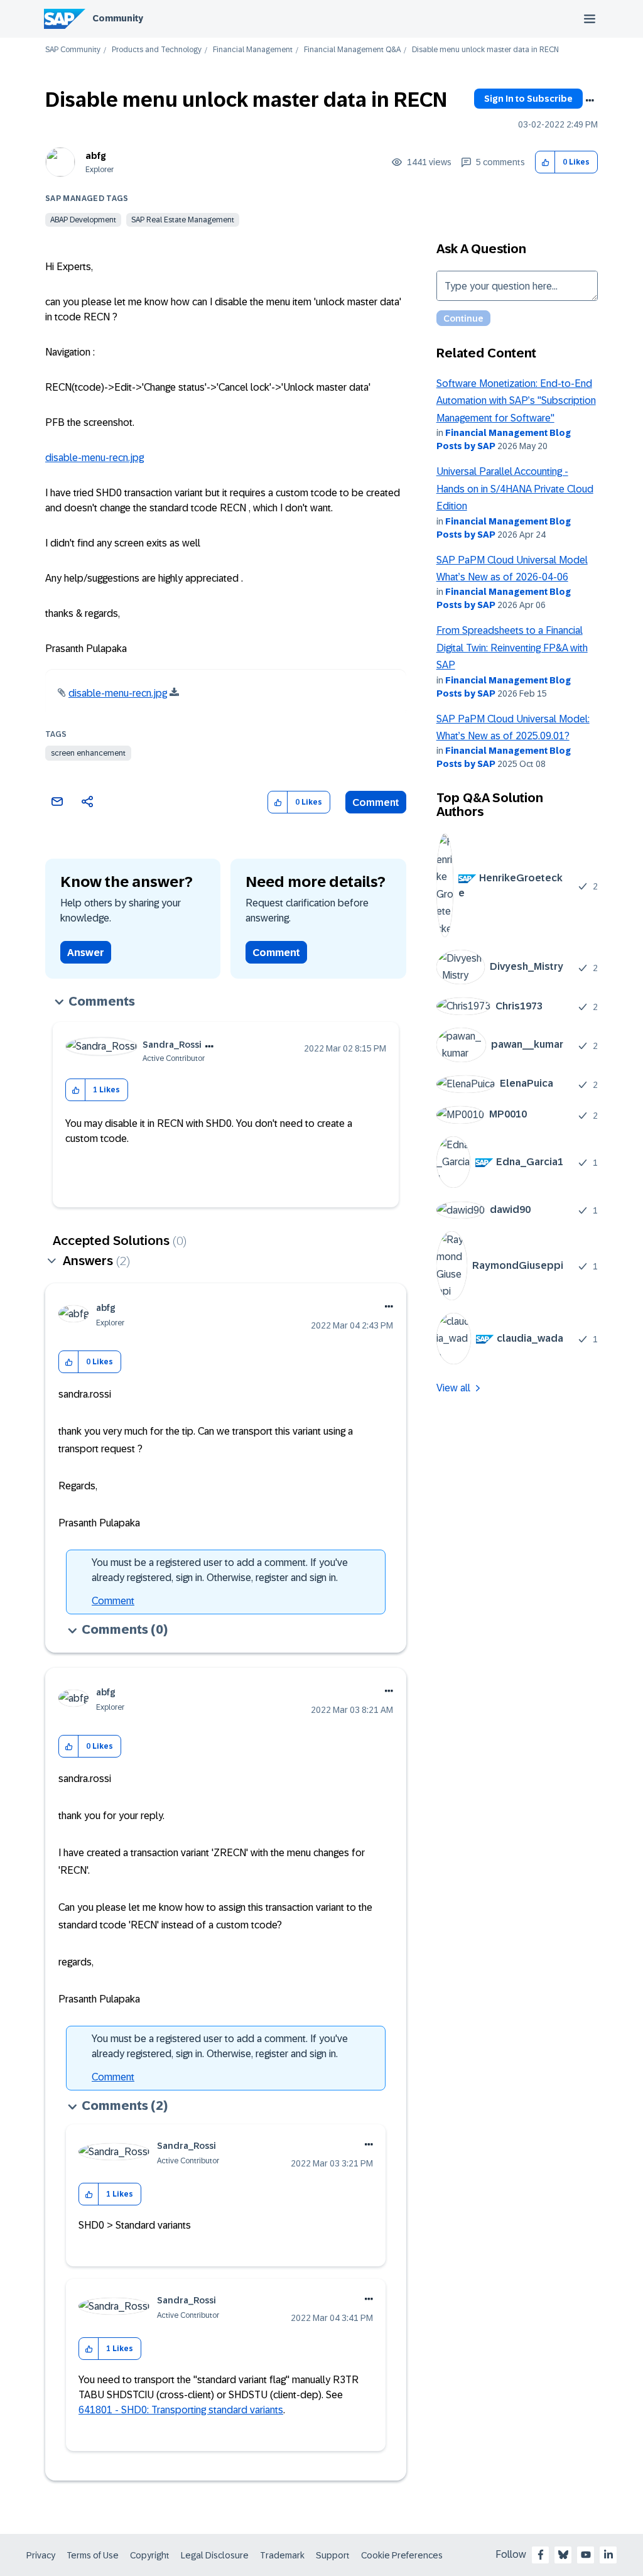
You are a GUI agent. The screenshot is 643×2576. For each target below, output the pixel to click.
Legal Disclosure (215, 2555)
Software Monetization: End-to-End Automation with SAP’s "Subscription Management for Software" (516, 401)
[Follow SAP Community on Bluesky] (563, 2555)
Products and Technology (157, 50)
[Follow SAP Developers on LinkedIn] (608, 2555)
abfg (96, 156)
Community (118, 18)
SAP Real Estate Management (183, 220)
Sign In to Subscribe (528, 99)
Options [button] (590, 101)
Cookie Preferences (402, 2555)
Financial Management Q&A (352, 50)
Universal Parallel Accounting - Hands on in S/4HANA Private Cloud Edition (515, 489)
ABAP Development (83, 220)
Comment (376, 802)
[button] (545, 162)
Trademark (282, 2555)
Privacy (41, 2555)
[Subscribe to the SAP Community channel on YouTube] (586, 2555)
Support (333, 2555)
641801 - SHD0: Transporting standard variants (181, 2410)
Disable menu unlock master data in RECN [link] (485, 50)
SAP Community (73, 50)
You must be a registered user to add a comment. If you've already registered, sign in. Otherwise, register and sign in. (220, 1570)
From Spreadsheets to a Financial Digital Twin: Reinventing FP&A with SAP (512, 648)
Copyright (150, 2555)
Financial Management (253, 50)
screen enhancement (88, 753)
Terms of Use (93, 2555)
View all (453, 1388)
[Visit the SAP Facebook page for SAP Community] (541, 2555)
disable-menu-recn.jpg (95, 458)
